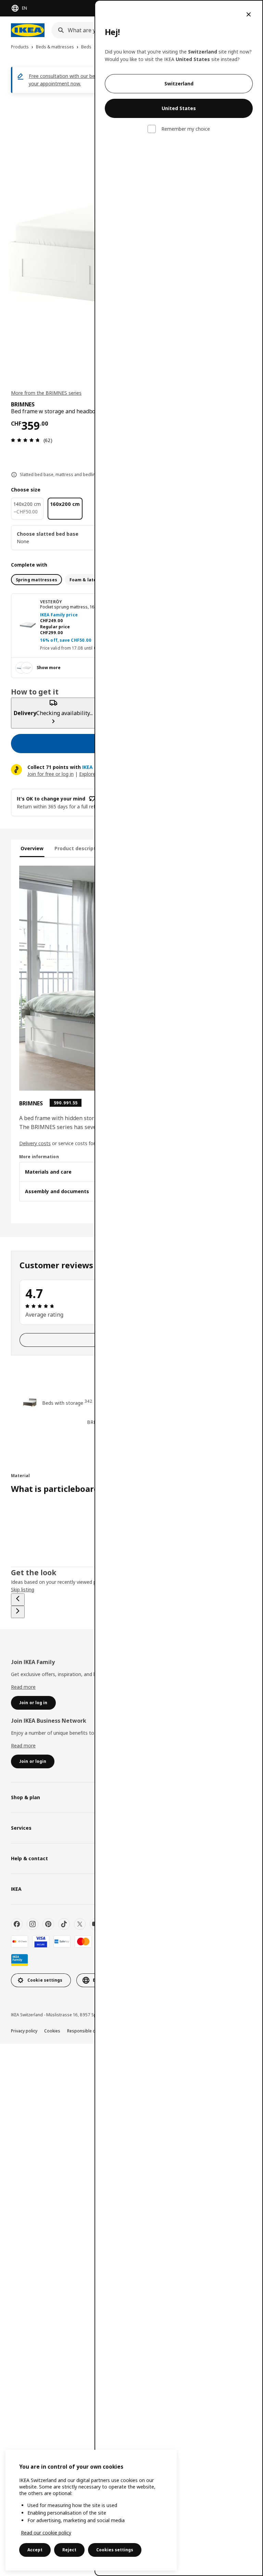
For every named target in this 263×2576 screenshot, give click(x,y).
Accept (35, 2550)
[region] (91, 2510)
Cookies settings (115, 2550)
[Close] (249, 14)
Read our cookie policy (46, 2533)
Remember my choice (186, 129)
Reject (69, 2550)
